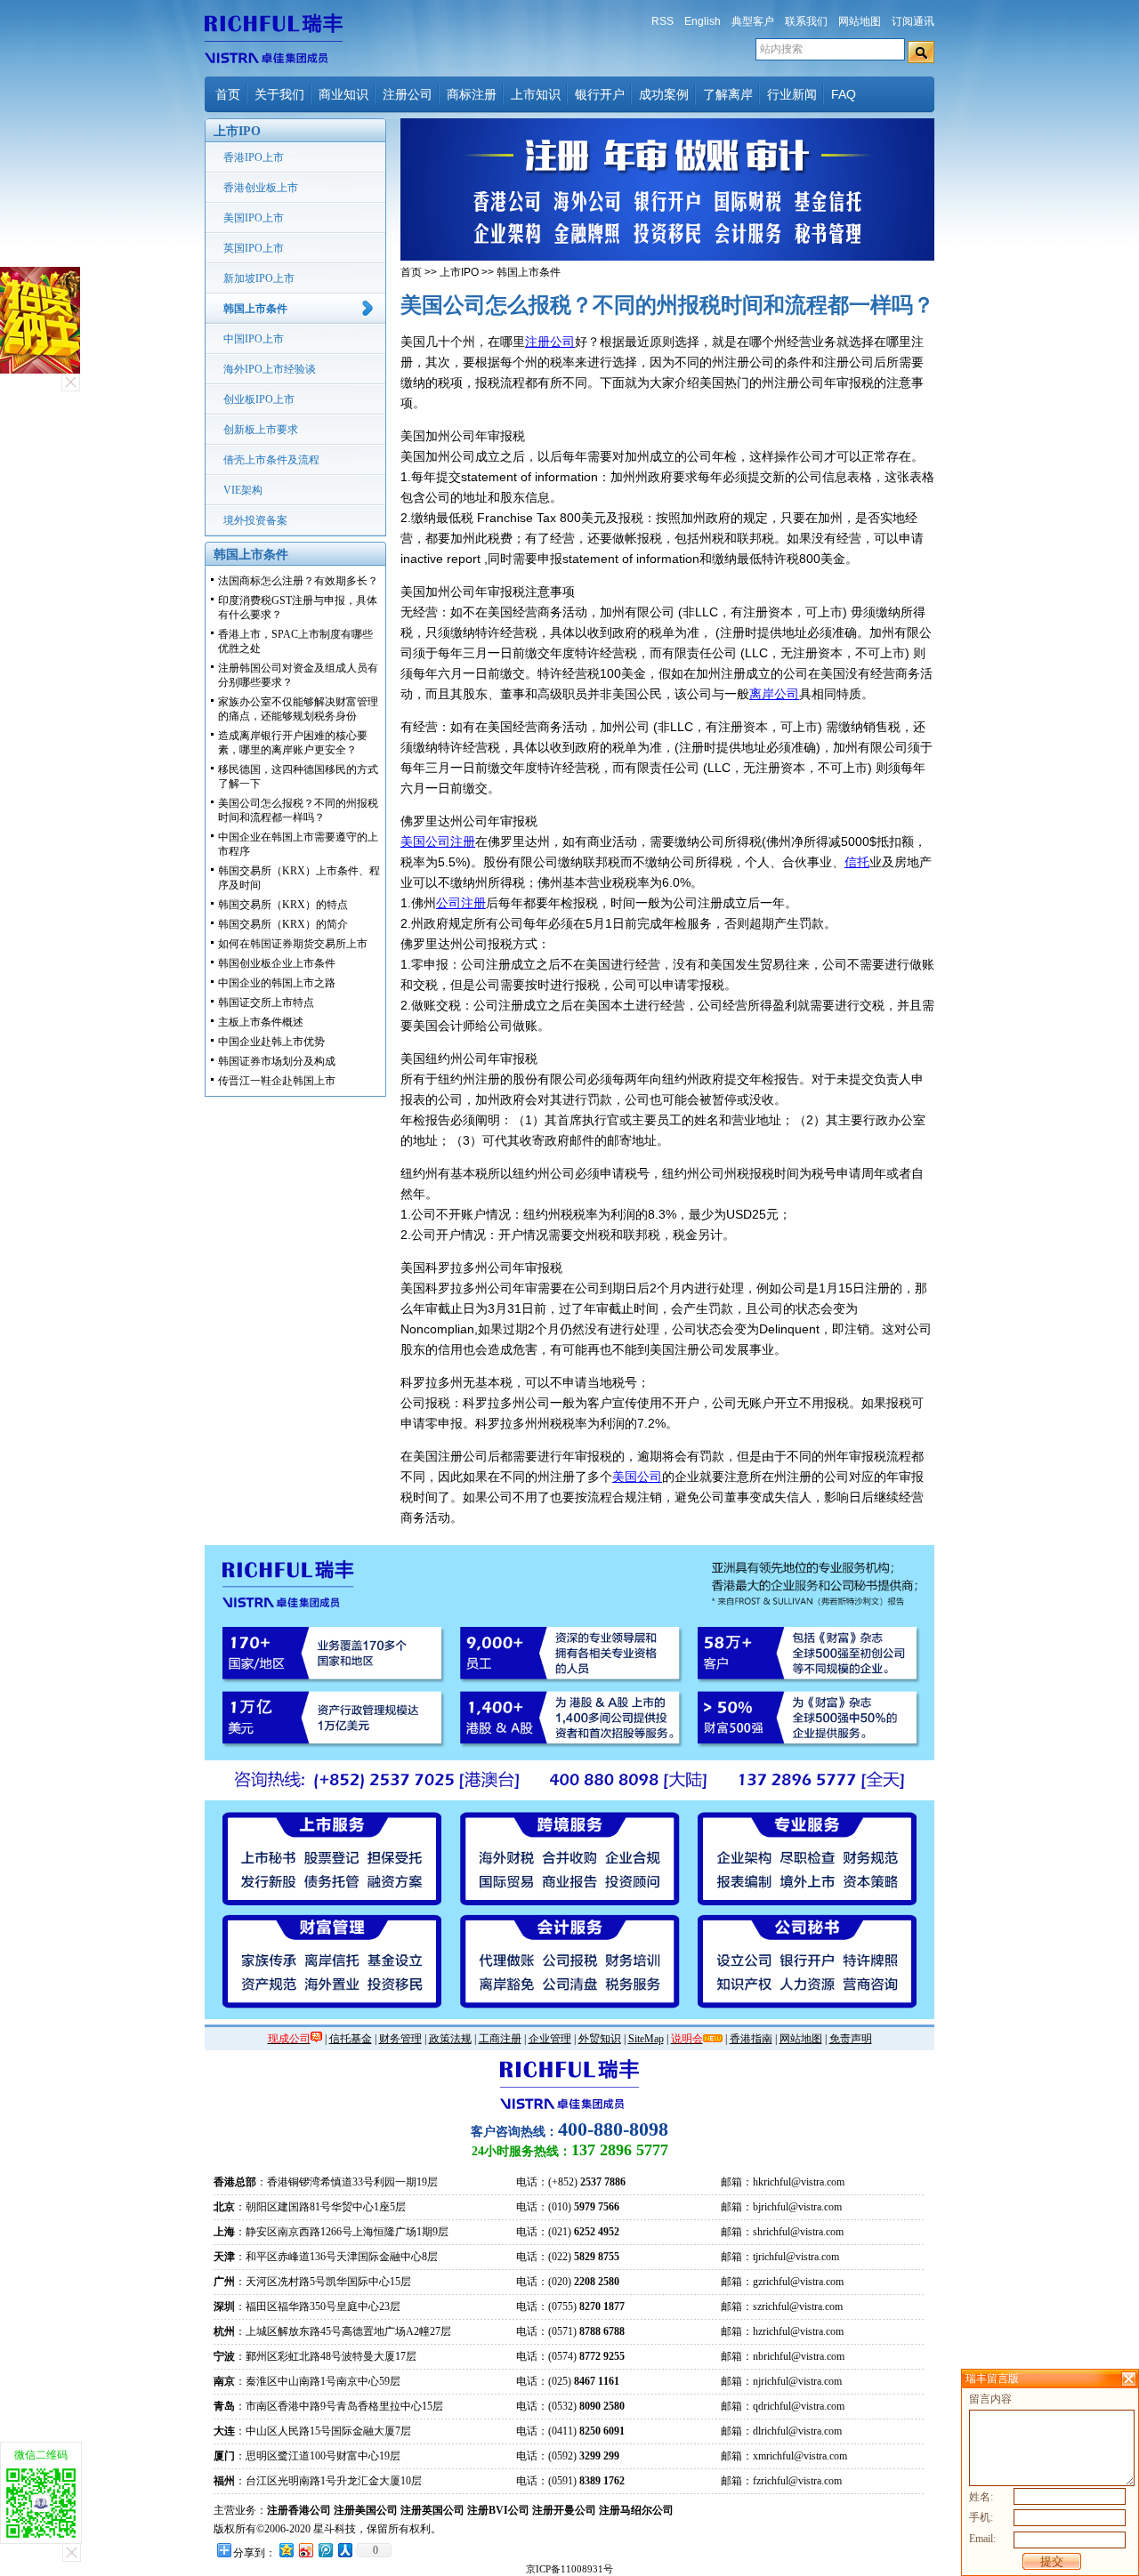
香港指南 (751, 2039)
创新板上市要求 (261, 430)
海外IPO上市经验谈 (270, 369)
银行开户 (600, 94)
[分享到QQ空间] (286, 2550)
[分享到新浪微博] (305, 2550)
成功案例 (664, 94)
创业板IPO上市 (259, 399)
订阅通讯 (913, 21)
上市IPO (459, 272)
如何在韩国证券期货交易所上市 (293, 944)
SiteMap (646, 2039)
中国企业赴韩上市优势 (271, 1042)
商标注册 (472, 94)
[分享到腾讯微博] (325, 2550)
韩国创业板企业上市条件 (277, 963)
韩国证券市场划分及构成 (277, 1061)
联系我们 (806, 21)
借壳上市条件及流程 (271, 460)
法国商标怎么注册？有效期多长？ (298, 581)
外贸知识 (600, 2039)
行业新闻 (792, 94)
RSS (662, 21)
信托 (857, 862)
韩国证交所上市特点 (266, 1002)
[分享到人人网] (344, 2550)
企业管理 (550, 2039)
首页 (228, 94)
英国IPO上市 (254, 248)
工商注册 (500, 2039)
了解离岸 (728, 94)
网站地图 (860, 21)
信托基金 (351, 2039)
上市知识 (536, 94)
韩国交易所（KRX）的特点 (283, 905)
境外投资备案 (255, 520)
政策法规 (450, 2039)
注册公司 (408, 94)
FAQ (844, 94)
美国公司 (637, 1477)
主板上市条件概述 (261, 1022)
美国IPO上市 (254, 218)
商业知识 (343, 94)
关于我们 (279, 94)
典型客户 (753, 21)
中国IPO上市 (254, 339)
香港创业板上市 (261, 188)
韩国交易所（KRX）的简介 (283, 924)
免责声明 (851, 2039)
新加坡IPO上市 (259, 278)
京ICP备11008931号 (569, 2569)
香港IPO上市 (254, 157)
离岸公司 (774, 694)
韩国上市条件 (255, 309)
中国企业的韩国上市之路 (277, 983)
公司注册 (461, 903)
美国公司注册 (438, 841)
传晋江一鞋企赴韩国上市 (277, 1081)
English (703, 21)
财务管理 (400, 2039)
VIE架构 (243, 490)
